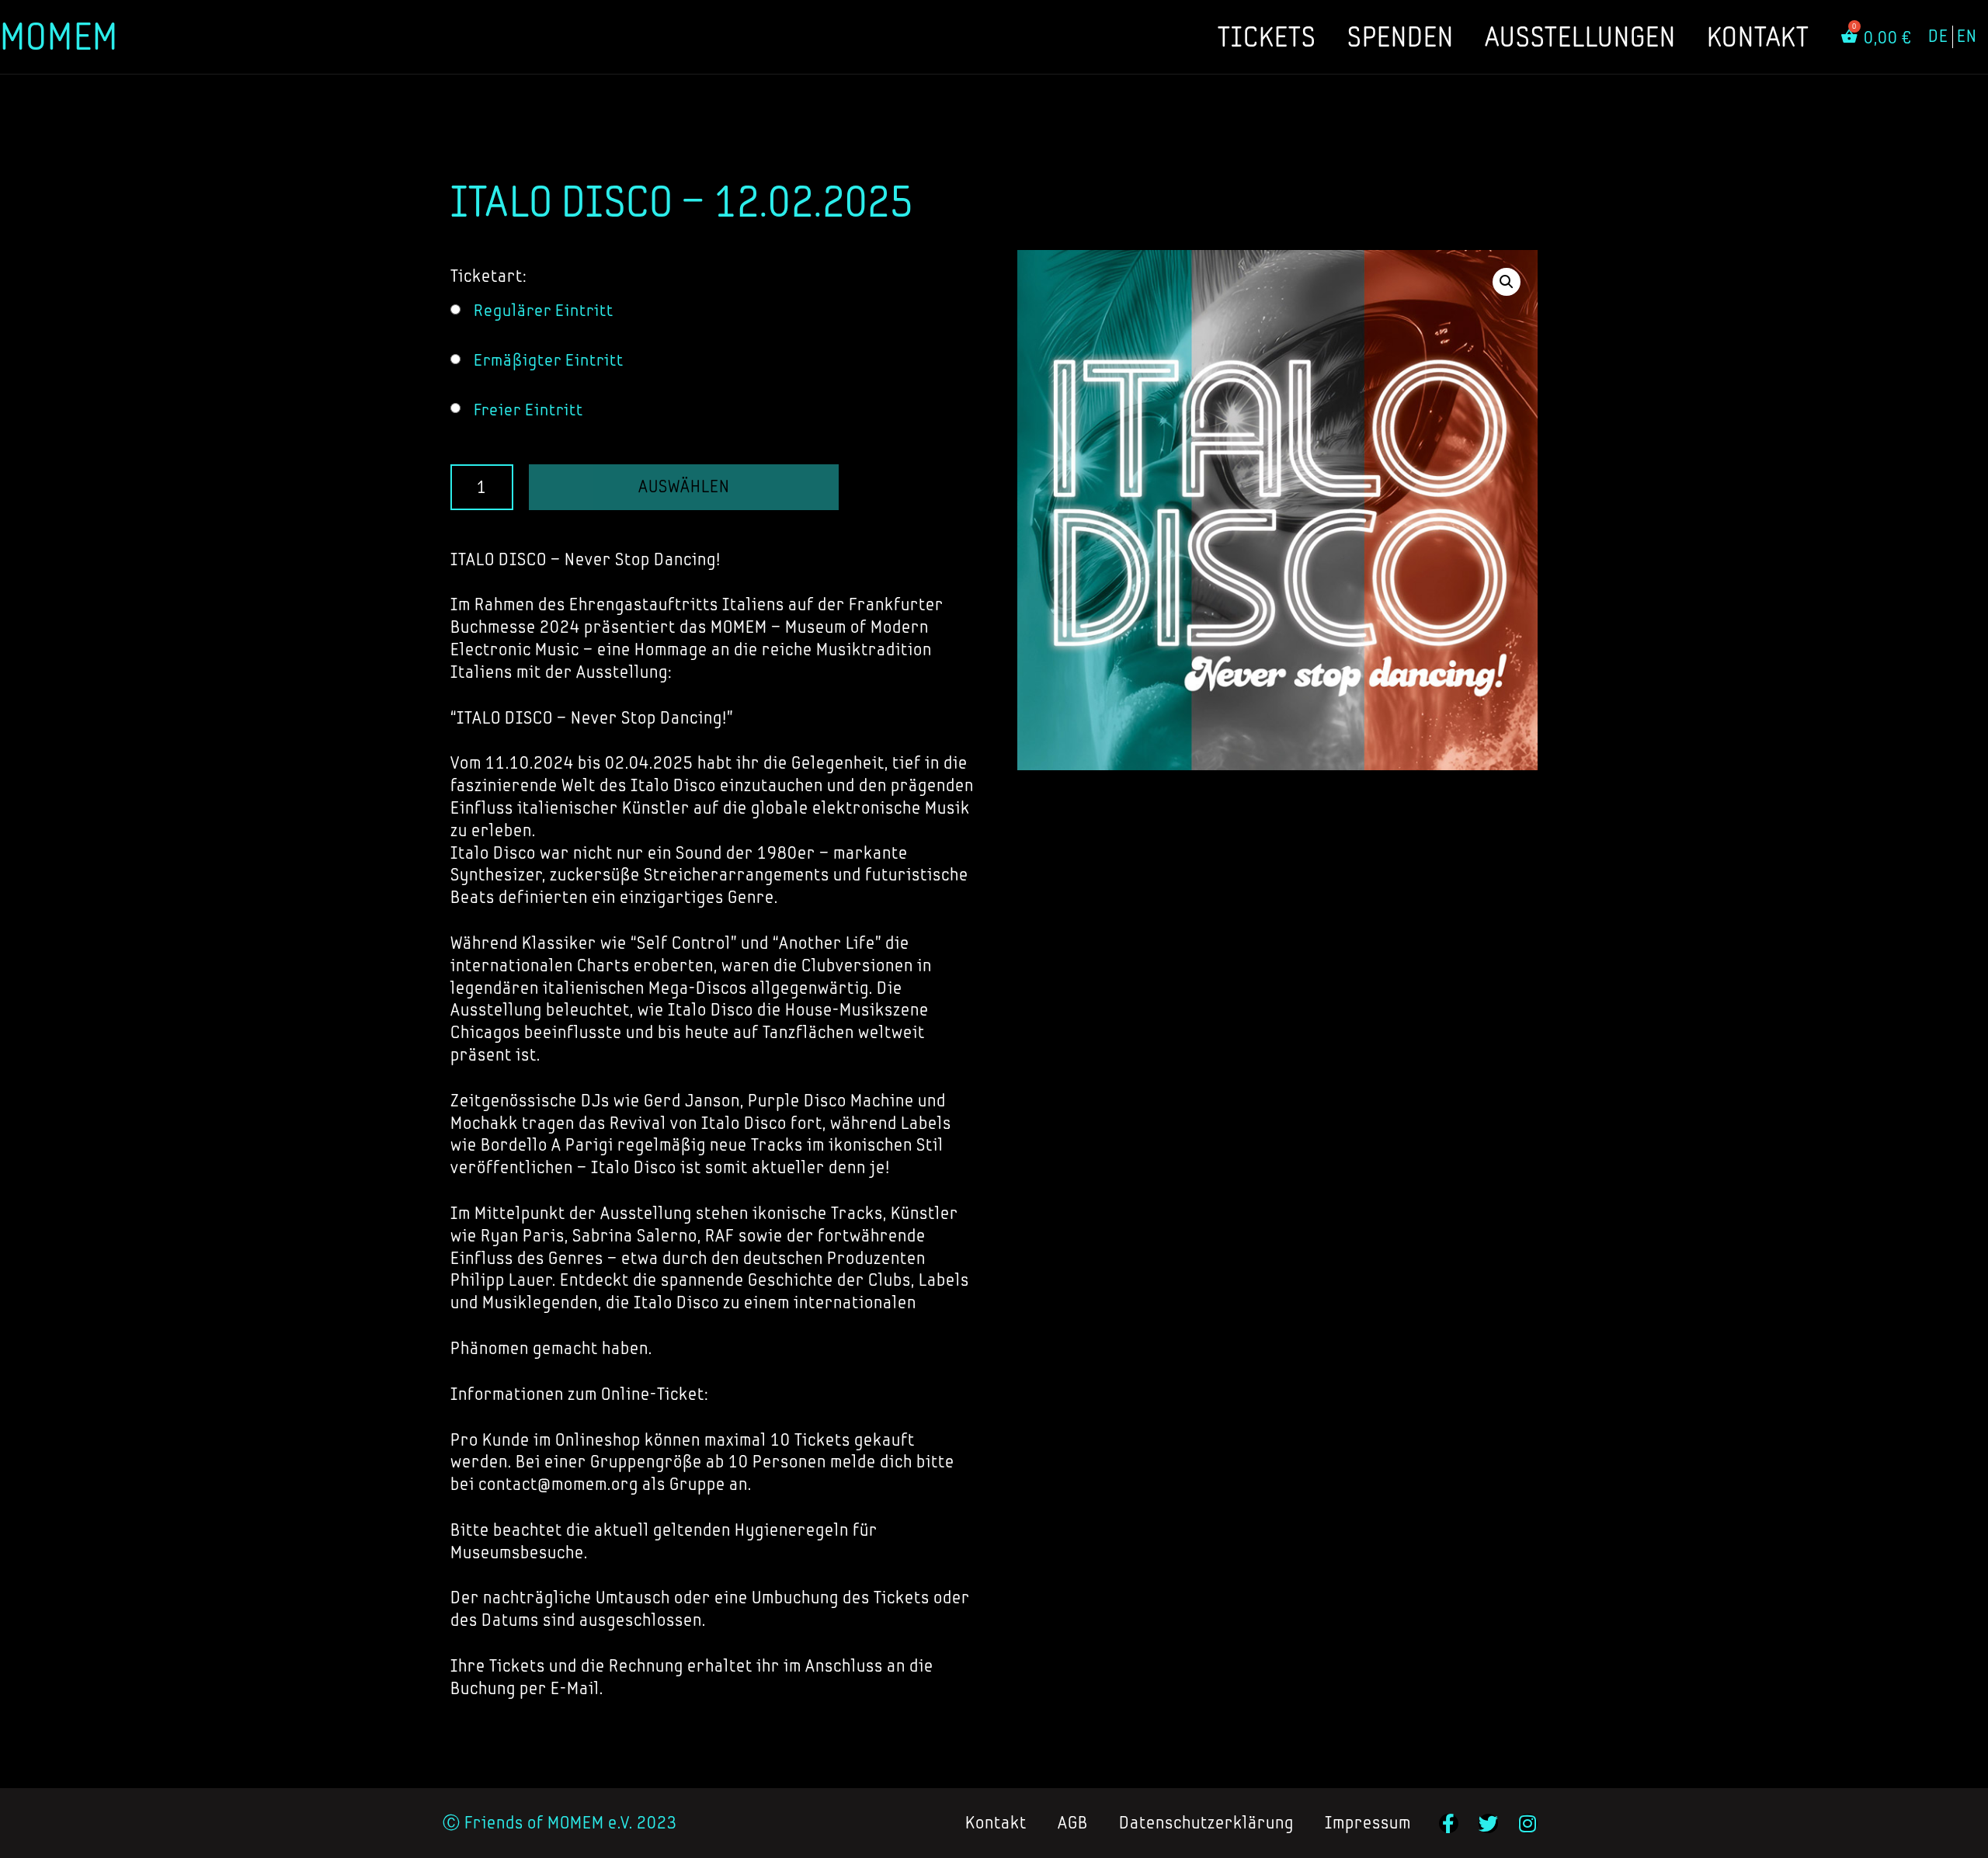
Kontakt (1758, 36)
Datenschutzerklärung (1206, 1823)
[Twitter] (1488, 1823)
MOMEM (59, 36)
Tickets (1267, 36)
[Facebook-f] (1449, 1823)
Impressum (1368, 1823)
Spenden (1401, 36)
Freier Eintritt (528, 410)
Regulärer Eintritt (544, 310)
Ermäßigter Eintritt (549, 360)
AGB (1073, 1823)
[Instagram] (1528, 1823)
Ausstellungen (1580, 36)
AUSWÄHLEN (684, 486)
